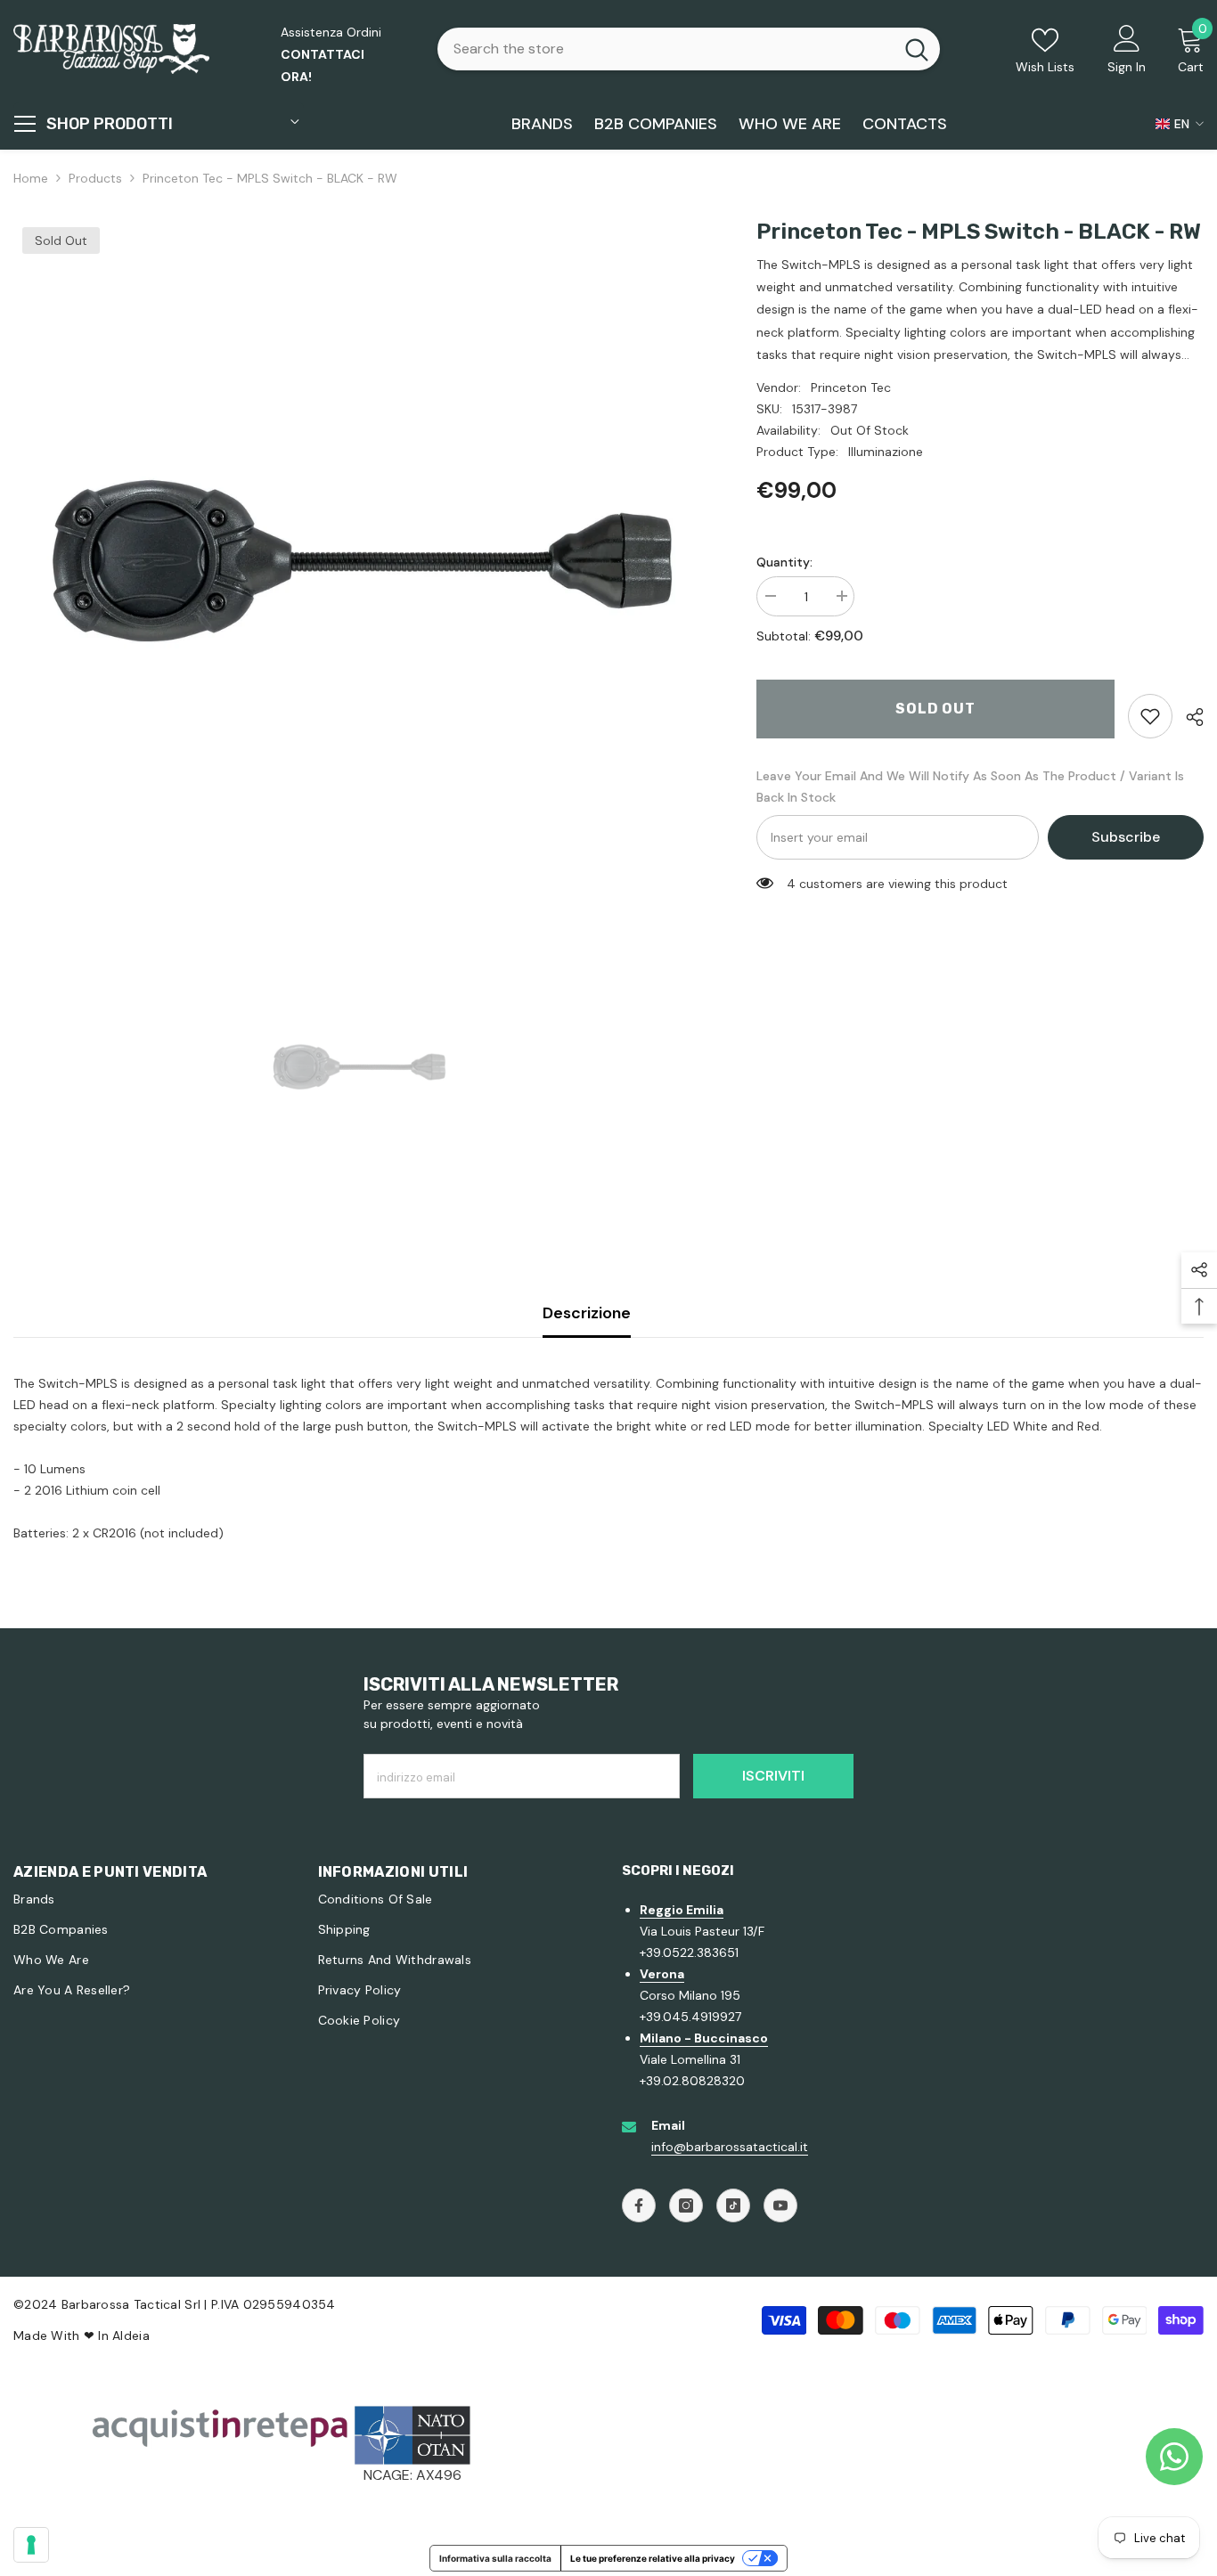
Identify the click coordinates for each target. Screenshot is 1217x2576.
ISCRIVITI (773, 1776)
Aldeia (131, 2336)
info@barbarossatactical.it (730, 2147)
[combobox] (666, 49)
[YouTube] (780, 2205)
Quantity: (784, 562)
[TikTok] (733, 2205)
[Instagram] (686, 2205)
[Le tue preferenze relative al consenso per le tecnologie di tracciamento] (31, 2545)
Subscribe (1126, 837)
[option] (358, 563)
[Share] (1188, 717)
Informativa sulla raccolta (495, 2558)
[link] (1150, 716)
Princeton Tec (851, 387)
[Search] (689, 49)
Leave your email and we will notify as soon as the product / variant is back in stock (970, 787)
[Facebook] (639, 2205)
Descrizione (587, 1313)
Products (95, 178)
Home (31, 178)
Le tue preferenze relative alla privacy (653, 2558)
